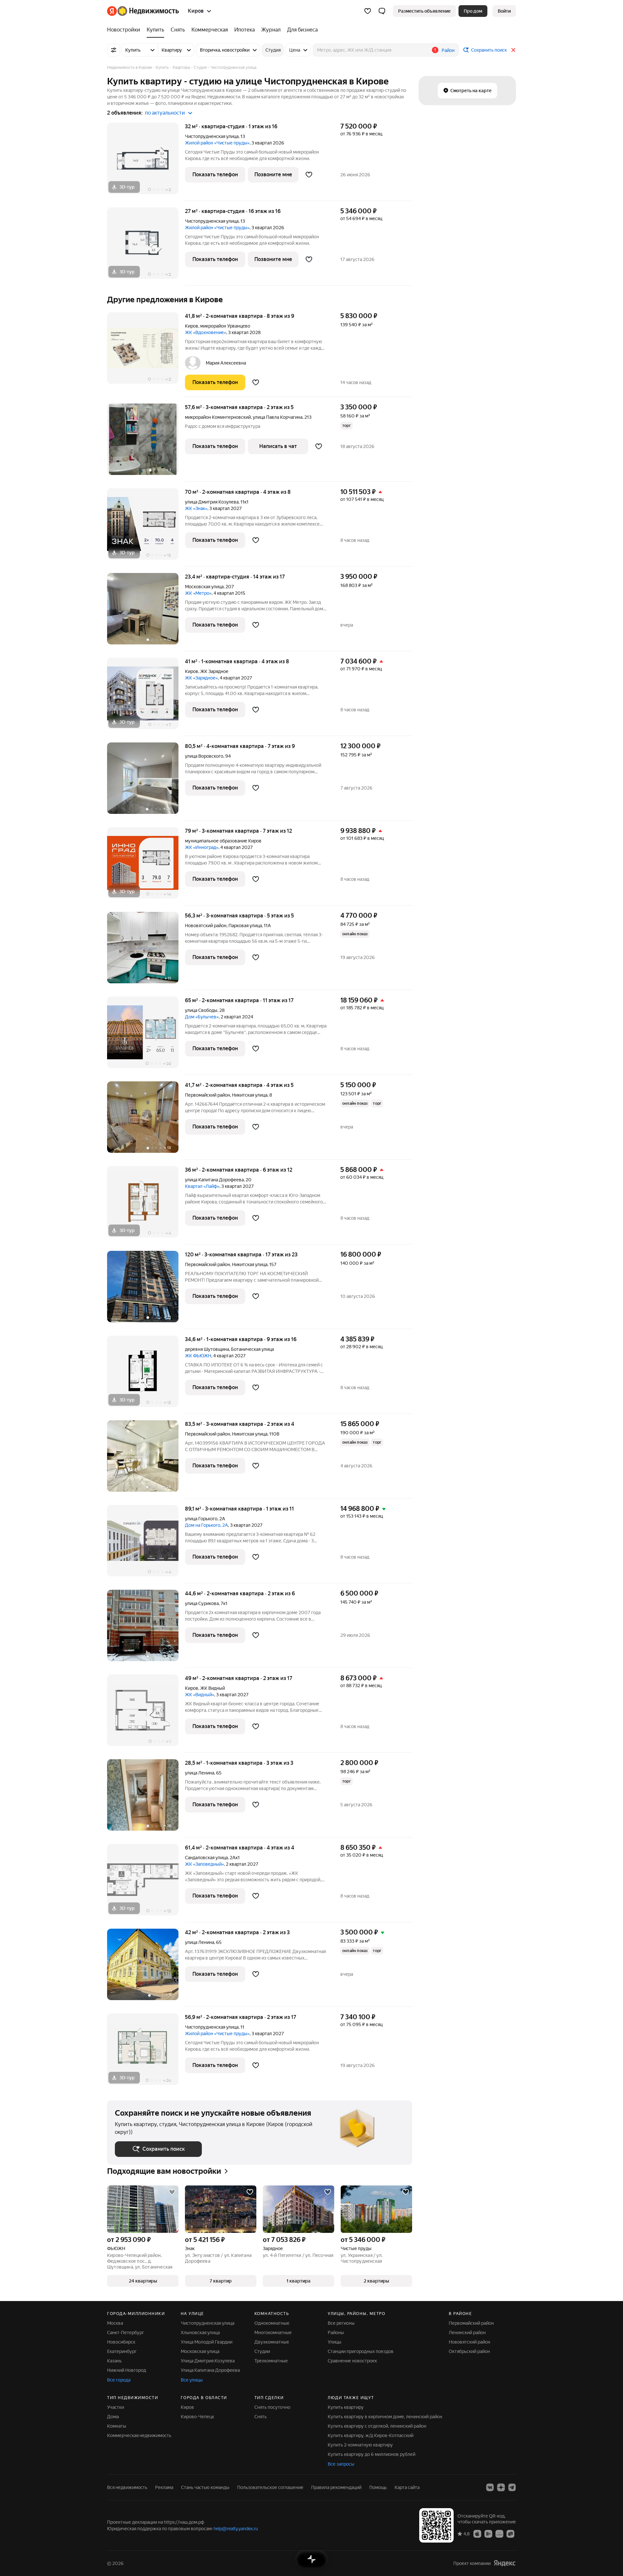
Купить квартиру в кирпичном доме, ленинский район (385, 2417)
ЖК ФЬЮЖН (198, 1356)
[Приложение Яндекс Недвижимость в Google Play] (488, 2533)
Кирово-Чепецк (197, 2417)
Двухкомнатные (272, 2342)
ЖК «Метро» (198, 593)
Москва (115, 2323)
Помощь (378, 2487)
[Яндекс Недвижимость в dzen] (501, 2487)
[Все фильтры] (114, 50)
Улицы (335, 2342)
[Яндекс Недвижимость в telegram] (512, 2487)
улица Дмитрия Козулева (212, 502)
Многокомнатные (273, 2333)
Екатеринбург (122, 2351)
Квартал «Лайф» (202, 1186)
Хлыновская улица (200, 2333)
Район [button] (448, 50)
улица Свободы (201, 1010)
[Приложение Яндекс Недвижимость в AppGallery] (499, 2533)
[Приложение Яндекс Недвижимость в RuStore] (510, 2533)
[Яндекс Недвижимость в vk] (490, 2487)
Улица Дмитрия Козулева (208, 2361)
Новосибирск (121, 2342)
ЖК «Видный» (200, 1695)
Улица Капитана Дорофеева (210, 2370)
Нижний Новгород (127, 2370)
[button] (382, 11)
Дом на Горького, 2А (207, 1525)
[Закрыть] (513, 50)
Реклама (164, 2487)
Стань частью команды (205, 2487)
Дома (113, 2417)
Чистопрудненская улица (212, 136)
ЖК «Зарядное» (201, 678)
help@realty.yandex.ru (236, 2529)
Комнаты (117, 2426)
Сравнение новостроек (352, 2361)
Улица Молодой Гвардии (207, 2342)
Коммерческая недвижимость (139, 2435)
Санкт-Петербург (126, 2333)
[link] (504, 11)
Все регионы (341, 2323)
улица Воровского (204, 756)
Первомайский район (471, 2323)
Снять (261, 2417)
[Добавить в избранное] (309, 175)
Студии (262, 2351)
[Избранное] (368, 11)
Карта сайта (407, 2487)
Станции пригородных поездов (361, 2351)
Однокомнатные (272, 2323)
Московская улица (204, 587)
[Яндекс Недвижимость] (143, 11)
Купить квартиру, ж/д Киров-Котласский (371, 2435)
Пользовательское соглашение (270, 2487)
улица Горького (201, 1519)
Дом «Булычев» (202, 1017)
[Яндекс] (505, 2563)
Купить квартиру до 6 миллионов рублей (372, 2454)
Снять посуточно (272, 2407)
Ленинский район (467, 2333)
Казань (114, 2361)
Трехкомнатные (271, 2361)
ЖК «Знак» (196, 508)
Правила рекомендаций (336, 2487)
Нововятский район (470, 2342)
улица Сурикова (202, 1603)
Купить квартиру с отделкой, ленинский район (377, 2426)
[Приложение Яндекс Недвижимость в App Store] (477, 2533)
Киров (192, 326)
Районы (336, 2333)
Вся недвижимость (127, 2487)
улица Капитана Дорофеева (214, 1180)
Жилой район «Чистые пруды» (217, 143)
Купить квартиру (346, 2407)
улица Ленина (200, 1773)
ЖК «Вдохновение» (206, 332)
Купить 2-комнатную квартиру (360, 2445)
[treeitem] (125, 30)
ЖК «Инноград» (202, 847)
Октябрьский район (469, 2351)
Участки (116, 2407)
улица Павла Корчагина (278, 417)
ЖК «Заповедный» (204, 1864)
